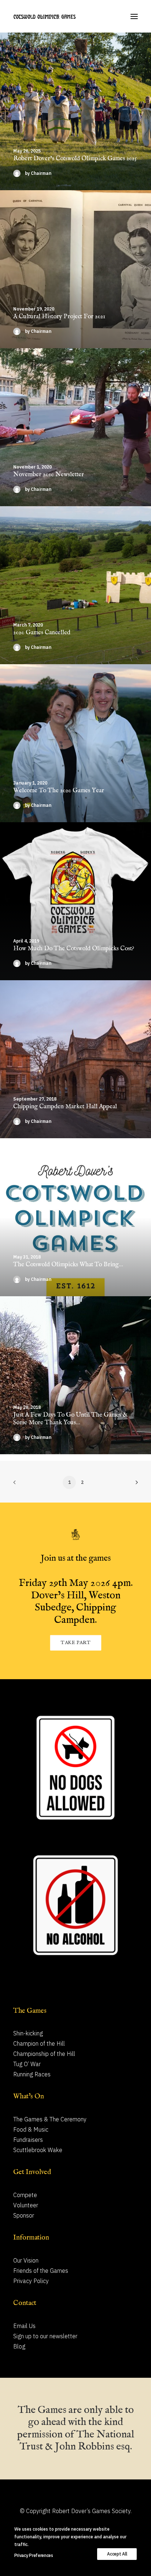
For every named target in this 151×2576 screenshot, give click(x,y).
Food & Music (31, 2129)
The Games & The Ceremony (50, 2119)
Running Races (32, 2074)
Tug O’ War (27, 2064)
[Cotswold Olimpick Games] (45, 16)
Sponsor (24, 2215)
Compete (25, 2195)
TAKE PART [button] (76, 1643)
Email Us (24, 2326)
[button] (134, 16)
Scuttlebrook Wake (38, 2150)
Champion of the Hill (39, 2043)
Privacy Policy (31, 2281)
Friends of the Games (41, 2271)
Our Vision (26, 2260)
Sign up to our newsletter (45, 2336)
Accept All (117, 2554)
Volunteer (26, 2205)
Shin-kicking (28, 2033)
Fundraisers (28, 2140)
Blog (19, 2346)
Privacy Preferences (34, 2555)
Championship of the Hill (44, 2054)
